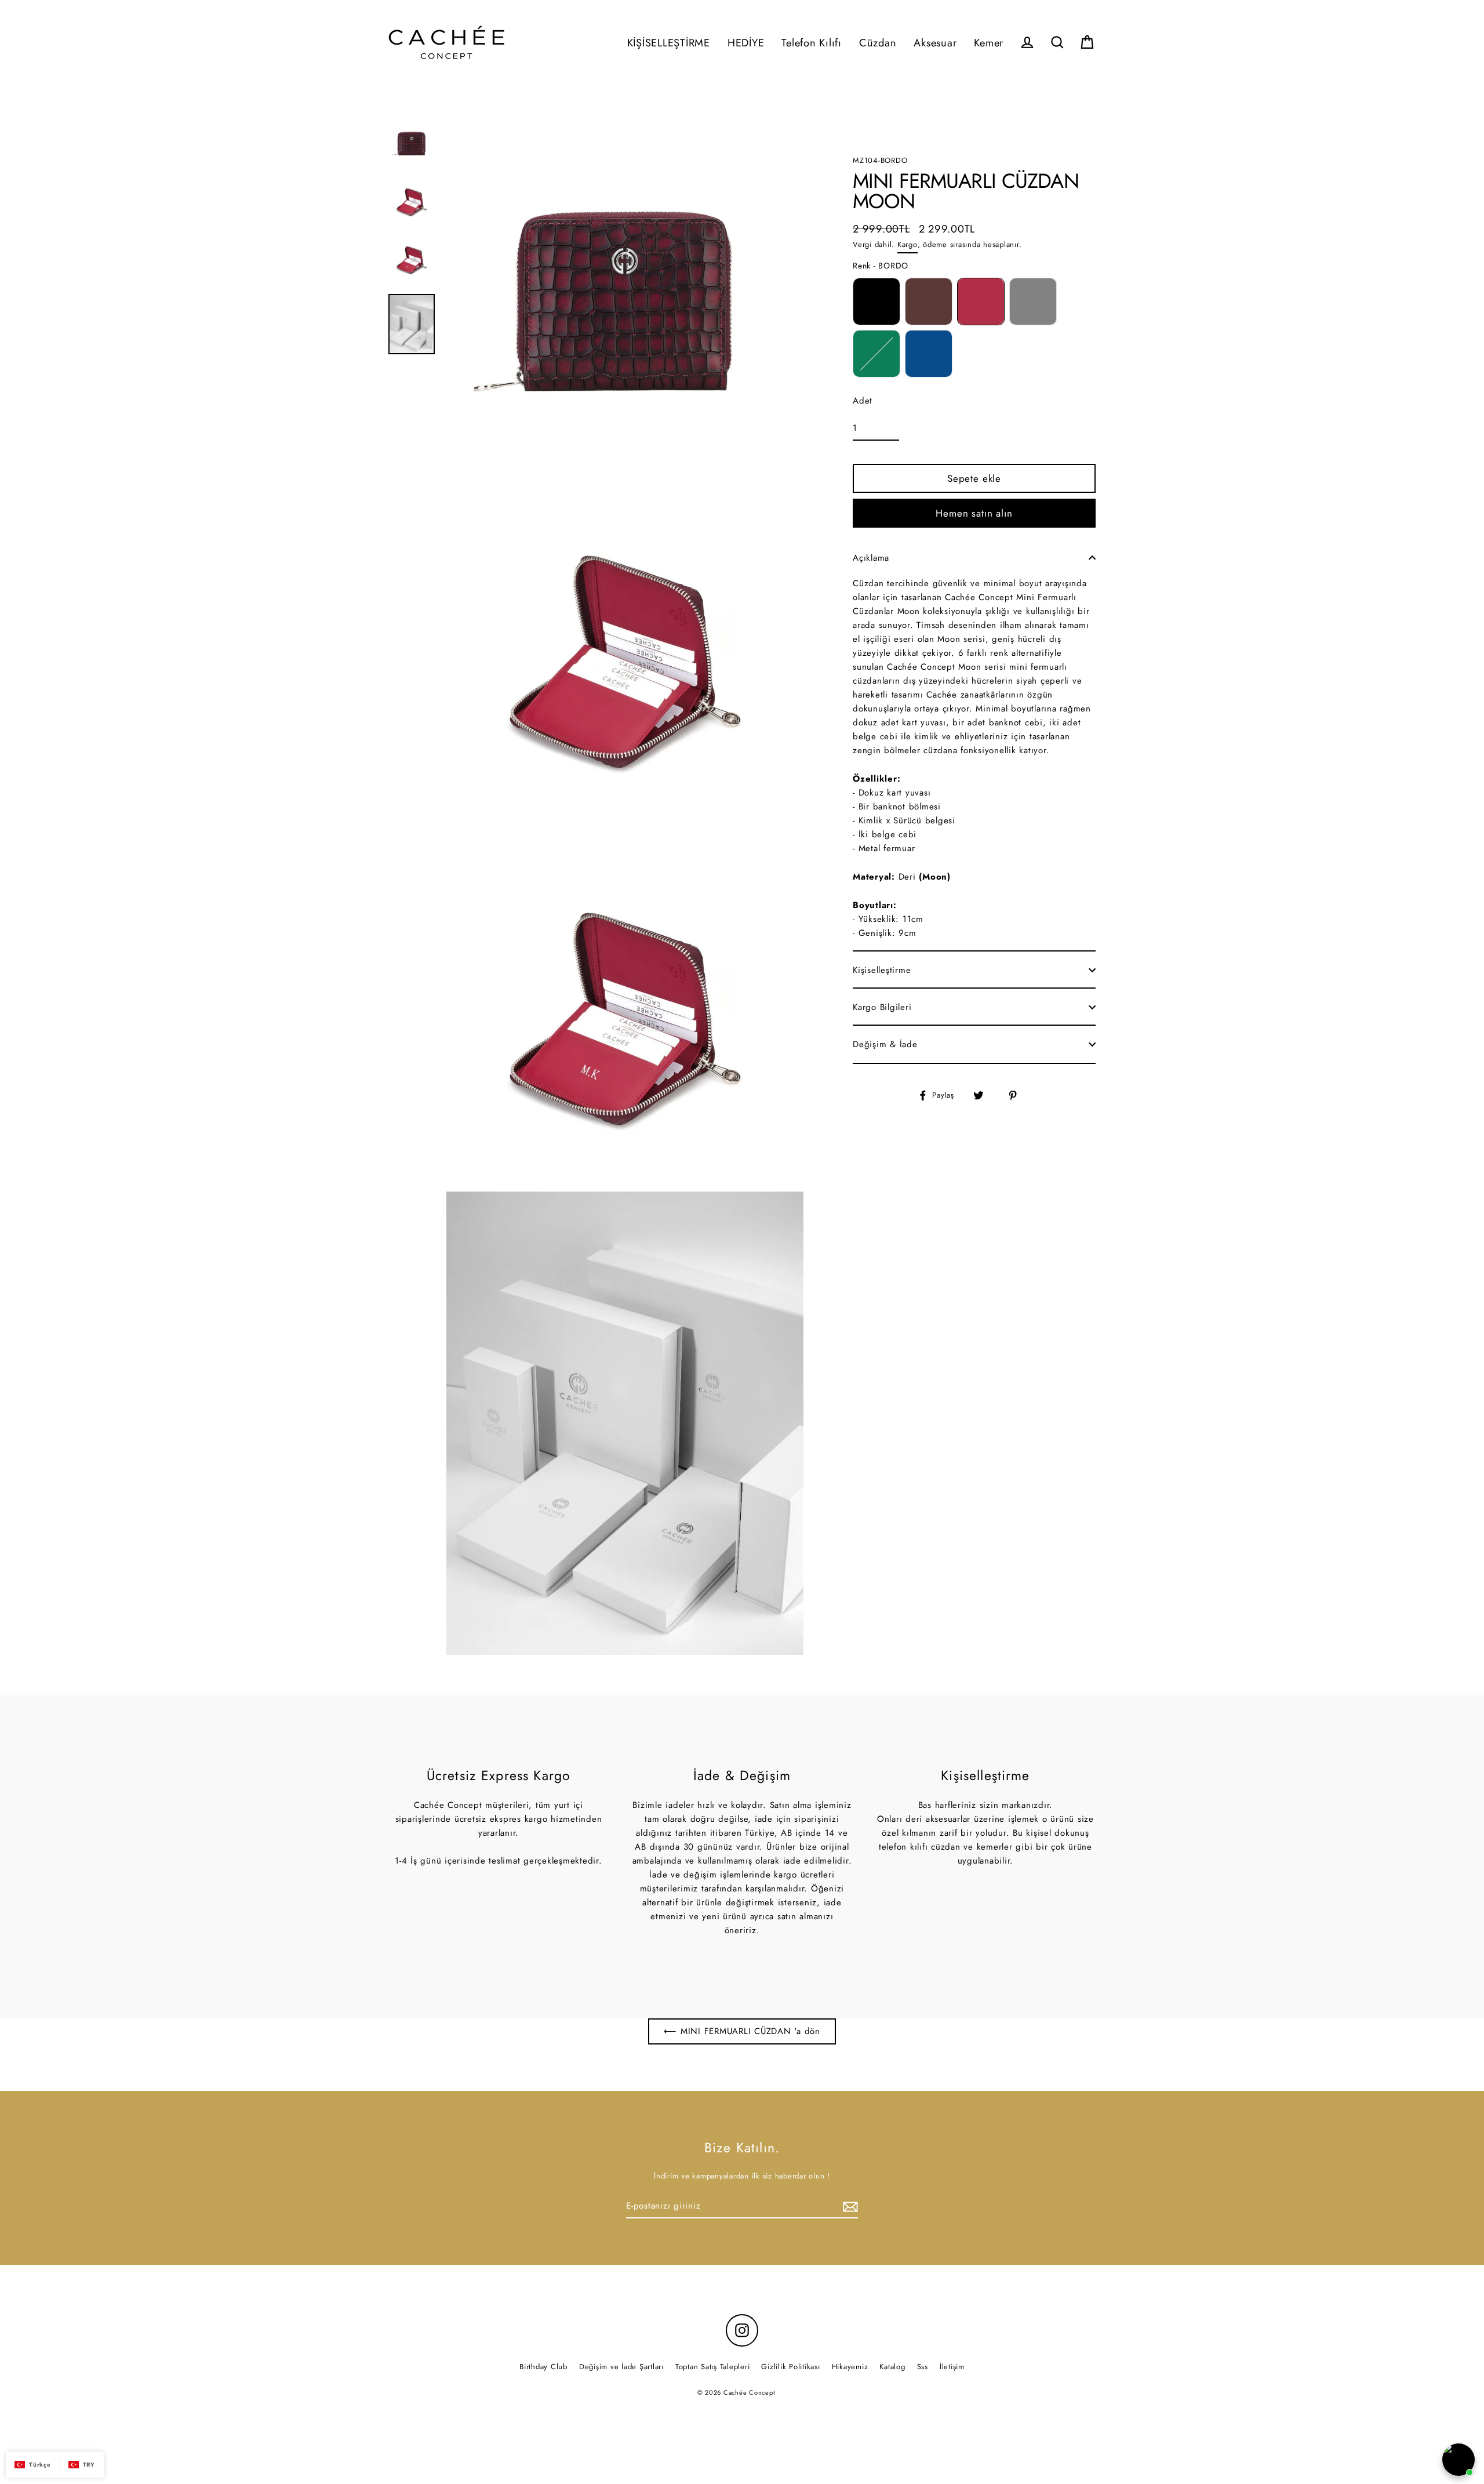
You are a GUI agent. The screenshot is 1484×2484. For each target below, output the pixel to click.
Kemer (989, 43)
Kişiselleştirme (882, 970)
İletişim (952, 2367)
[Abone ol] (849, 2206)
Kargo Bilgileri (882, 1007)
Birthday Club (543, 2367)
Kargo (908, 244)
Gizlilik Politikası (790, 2367)
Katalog (892, 2367)
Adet (863, 401)
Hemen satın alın (974, 513)
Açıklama (871, 558)
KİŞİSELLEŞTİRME (669, 43)
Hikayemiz (850, 2367)
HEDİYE (746, 43)
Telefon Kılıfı (812, 43)
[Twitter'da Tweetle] (985, 1095)
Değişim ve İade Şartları (621, 2367)
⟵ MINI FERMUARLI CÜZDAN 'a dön (742, 2031)
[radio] (876, 302)
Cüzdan (878, 43)
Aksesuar (935, 43)
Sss (923, 2367)
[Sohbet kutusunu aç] (1458, 2460)
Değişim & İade (885, 1044)
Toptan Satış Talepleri (713, 2367)
